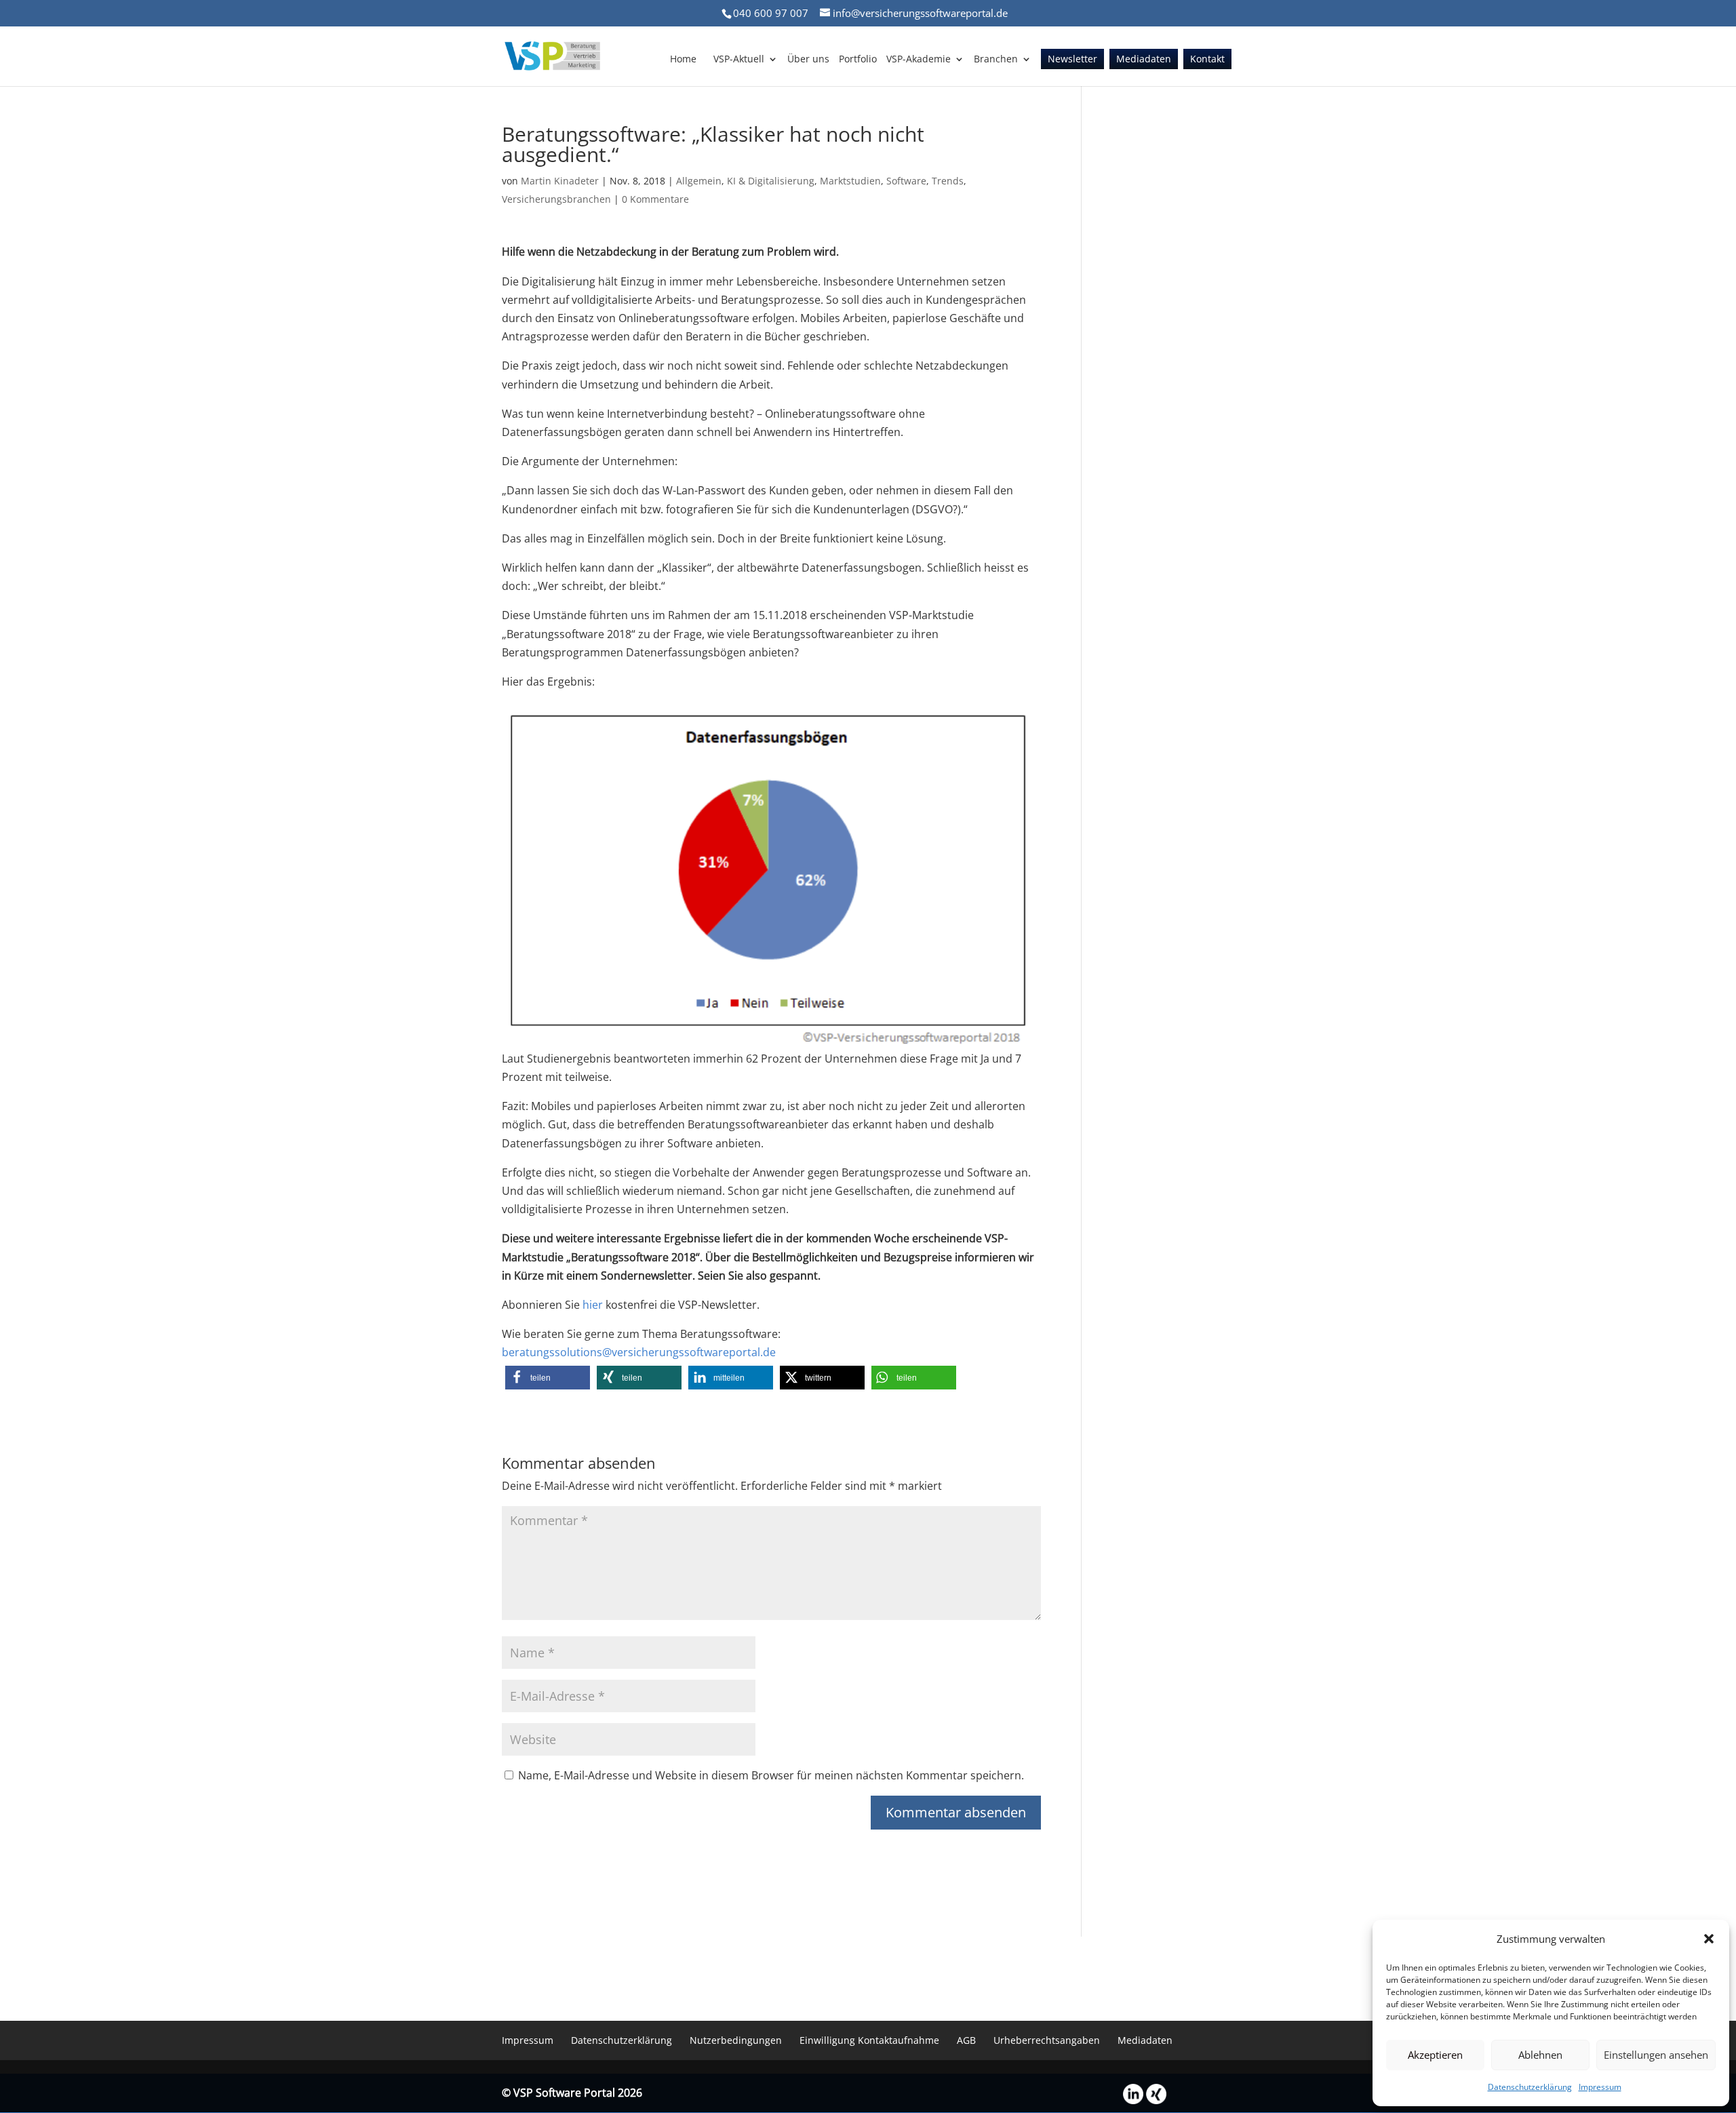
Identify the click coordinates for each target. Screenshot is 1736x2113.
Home (683, 60)
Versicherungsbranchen (556, 199)
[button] (1709, 1939)
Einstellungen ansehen (1656, 2055)
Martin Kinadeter (560, 181)
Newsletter (1072, 60)
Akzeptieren (1435, 2055)
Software (906, 181)
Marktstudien (850, 181)
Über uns (808, 60)
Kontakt (1207, 60)
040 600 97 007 (771, 13)
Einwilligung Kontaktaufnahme (869, 2040)
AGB (966, 2040)
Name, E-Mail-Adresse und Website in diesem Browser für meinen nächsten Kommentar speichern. (771, 1775)
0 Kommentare (655, 199)
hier (593, 1305)
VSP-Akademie (919, 60)
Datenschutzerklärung (1530, 2087)
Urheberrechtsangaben (1047, 2040)
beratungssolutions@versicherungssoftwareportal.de (639, 1352)
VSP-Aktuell (739, 60)
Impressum (1600, 2087)
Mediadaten (1144, 60)
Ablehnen (1540, 2055)
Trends (948, 181)
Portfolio (858, 60)
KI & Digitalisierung (771, 181)
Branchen (996, 60)
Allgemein (699, 181)
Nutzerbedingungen (736, 2040)
